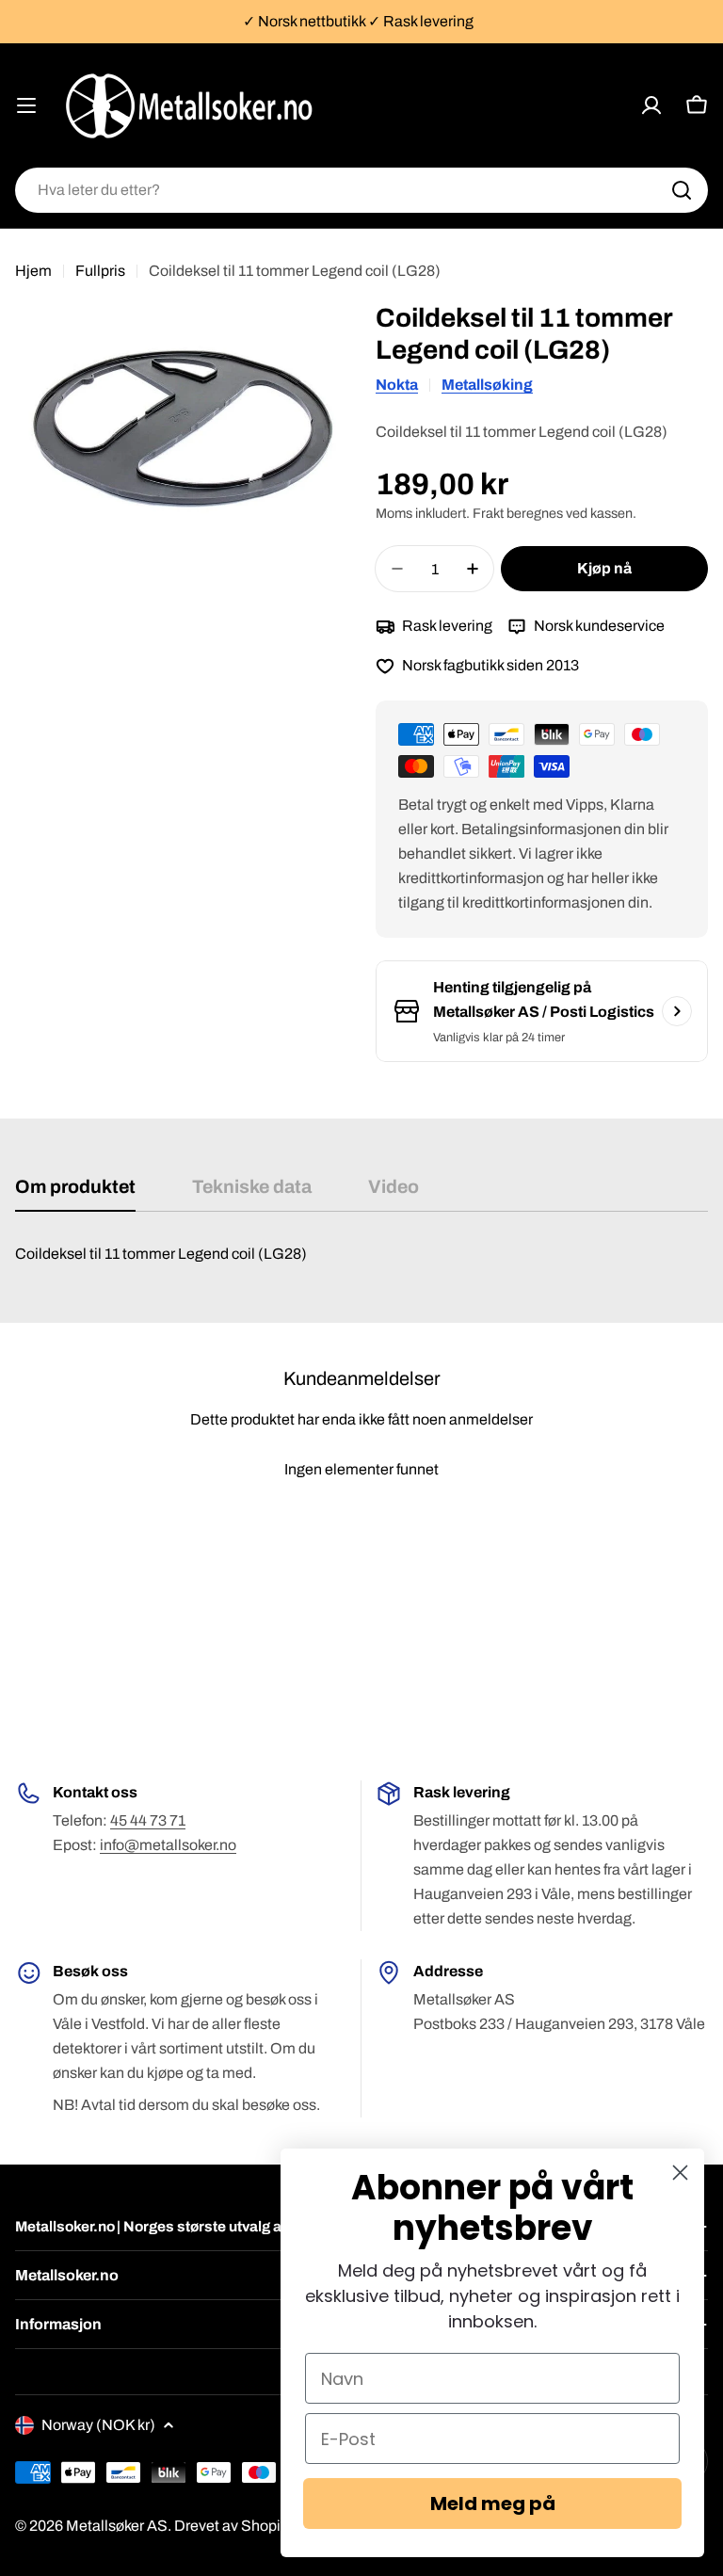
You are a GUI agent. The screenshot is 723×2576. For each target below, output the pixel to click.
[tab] (75, 1193)
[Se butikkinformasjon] (677, 1011)
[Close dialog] (680, 2173)
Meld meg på (493, 2504)
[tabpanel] (361, 1254)
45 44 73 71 (148, 1820)
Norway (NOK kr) (98, 2425)
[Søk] (682, 190)
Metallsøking (487, 385)
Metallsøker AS (117, 2526)
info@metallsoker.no (168, 1845)
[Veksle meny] (26, 105)
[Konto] (651, 105)
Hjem (33, 271)
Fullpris (100, 271)
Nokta (397, 385)
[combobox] (361, 190)
